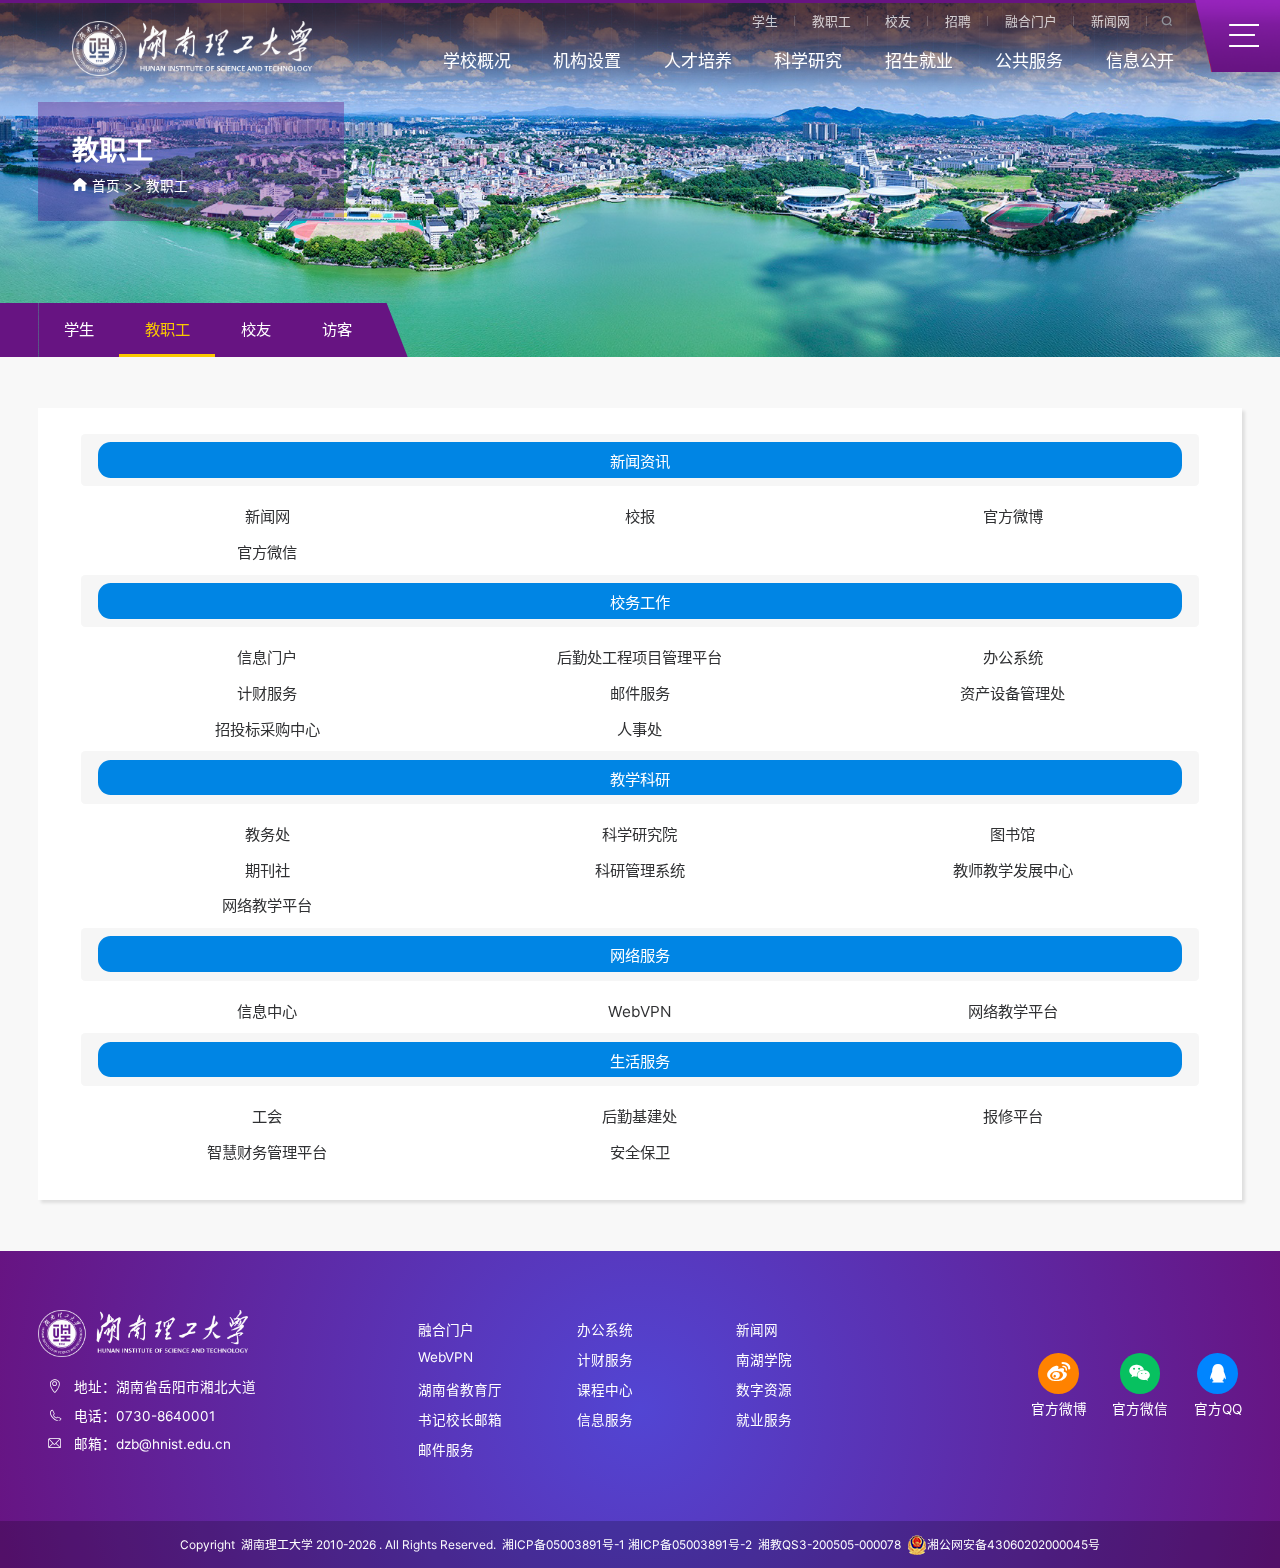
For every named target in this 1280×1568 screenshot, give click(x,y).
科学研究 (808, 61)
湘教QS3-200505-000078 (829, 1544)
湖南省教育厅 (460, 1390)
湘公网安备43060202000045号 (1013, 1544)
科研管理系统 (640, 870)
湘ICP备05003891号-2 (691, 1544)
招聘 (958, 21)
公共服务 (1029, 61)
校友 (898, 21)
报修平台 (1013, 1116)
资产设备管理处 (1012, 693)
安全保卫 (640, 1152)
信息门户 (267, 657)
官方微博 (1013, 516)
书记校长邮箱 (460, 1420)
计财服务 (267, 693)
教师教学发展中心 (1013, 870)
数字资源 (764, 1390)
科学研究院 (639, 834)
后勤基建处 (639, 1116)
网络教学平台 (267, 905)
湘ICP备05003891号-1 (563, 1544)
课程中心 (605, 1390)
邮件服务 (640, 693)
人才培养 (698, 61)
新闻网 (1110, 21)
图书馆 (1012, 834)
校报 (640, 516)
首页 (106, 186)
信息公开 (1140, 61)
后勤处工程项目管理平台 (639, 657)
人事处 (639, 729)
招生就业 (919, 61)
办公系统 (1013, 657)
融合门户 (1031, 21)
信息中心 (267, 1011)
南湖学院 (764, 1360)
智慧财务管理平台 (267, 1152)
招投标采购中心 (267, 729)
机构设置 (587, 61)
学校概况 (477, 61)
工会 (267, 1116)
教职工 (831, 21)
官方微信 (267, 552)
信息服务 (605, 1420)
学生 (765, 21)
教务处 (267, 834)
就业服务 (764, 1420)
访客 (337, 329)
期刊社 (267, 870)
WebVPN (640, 1011)
